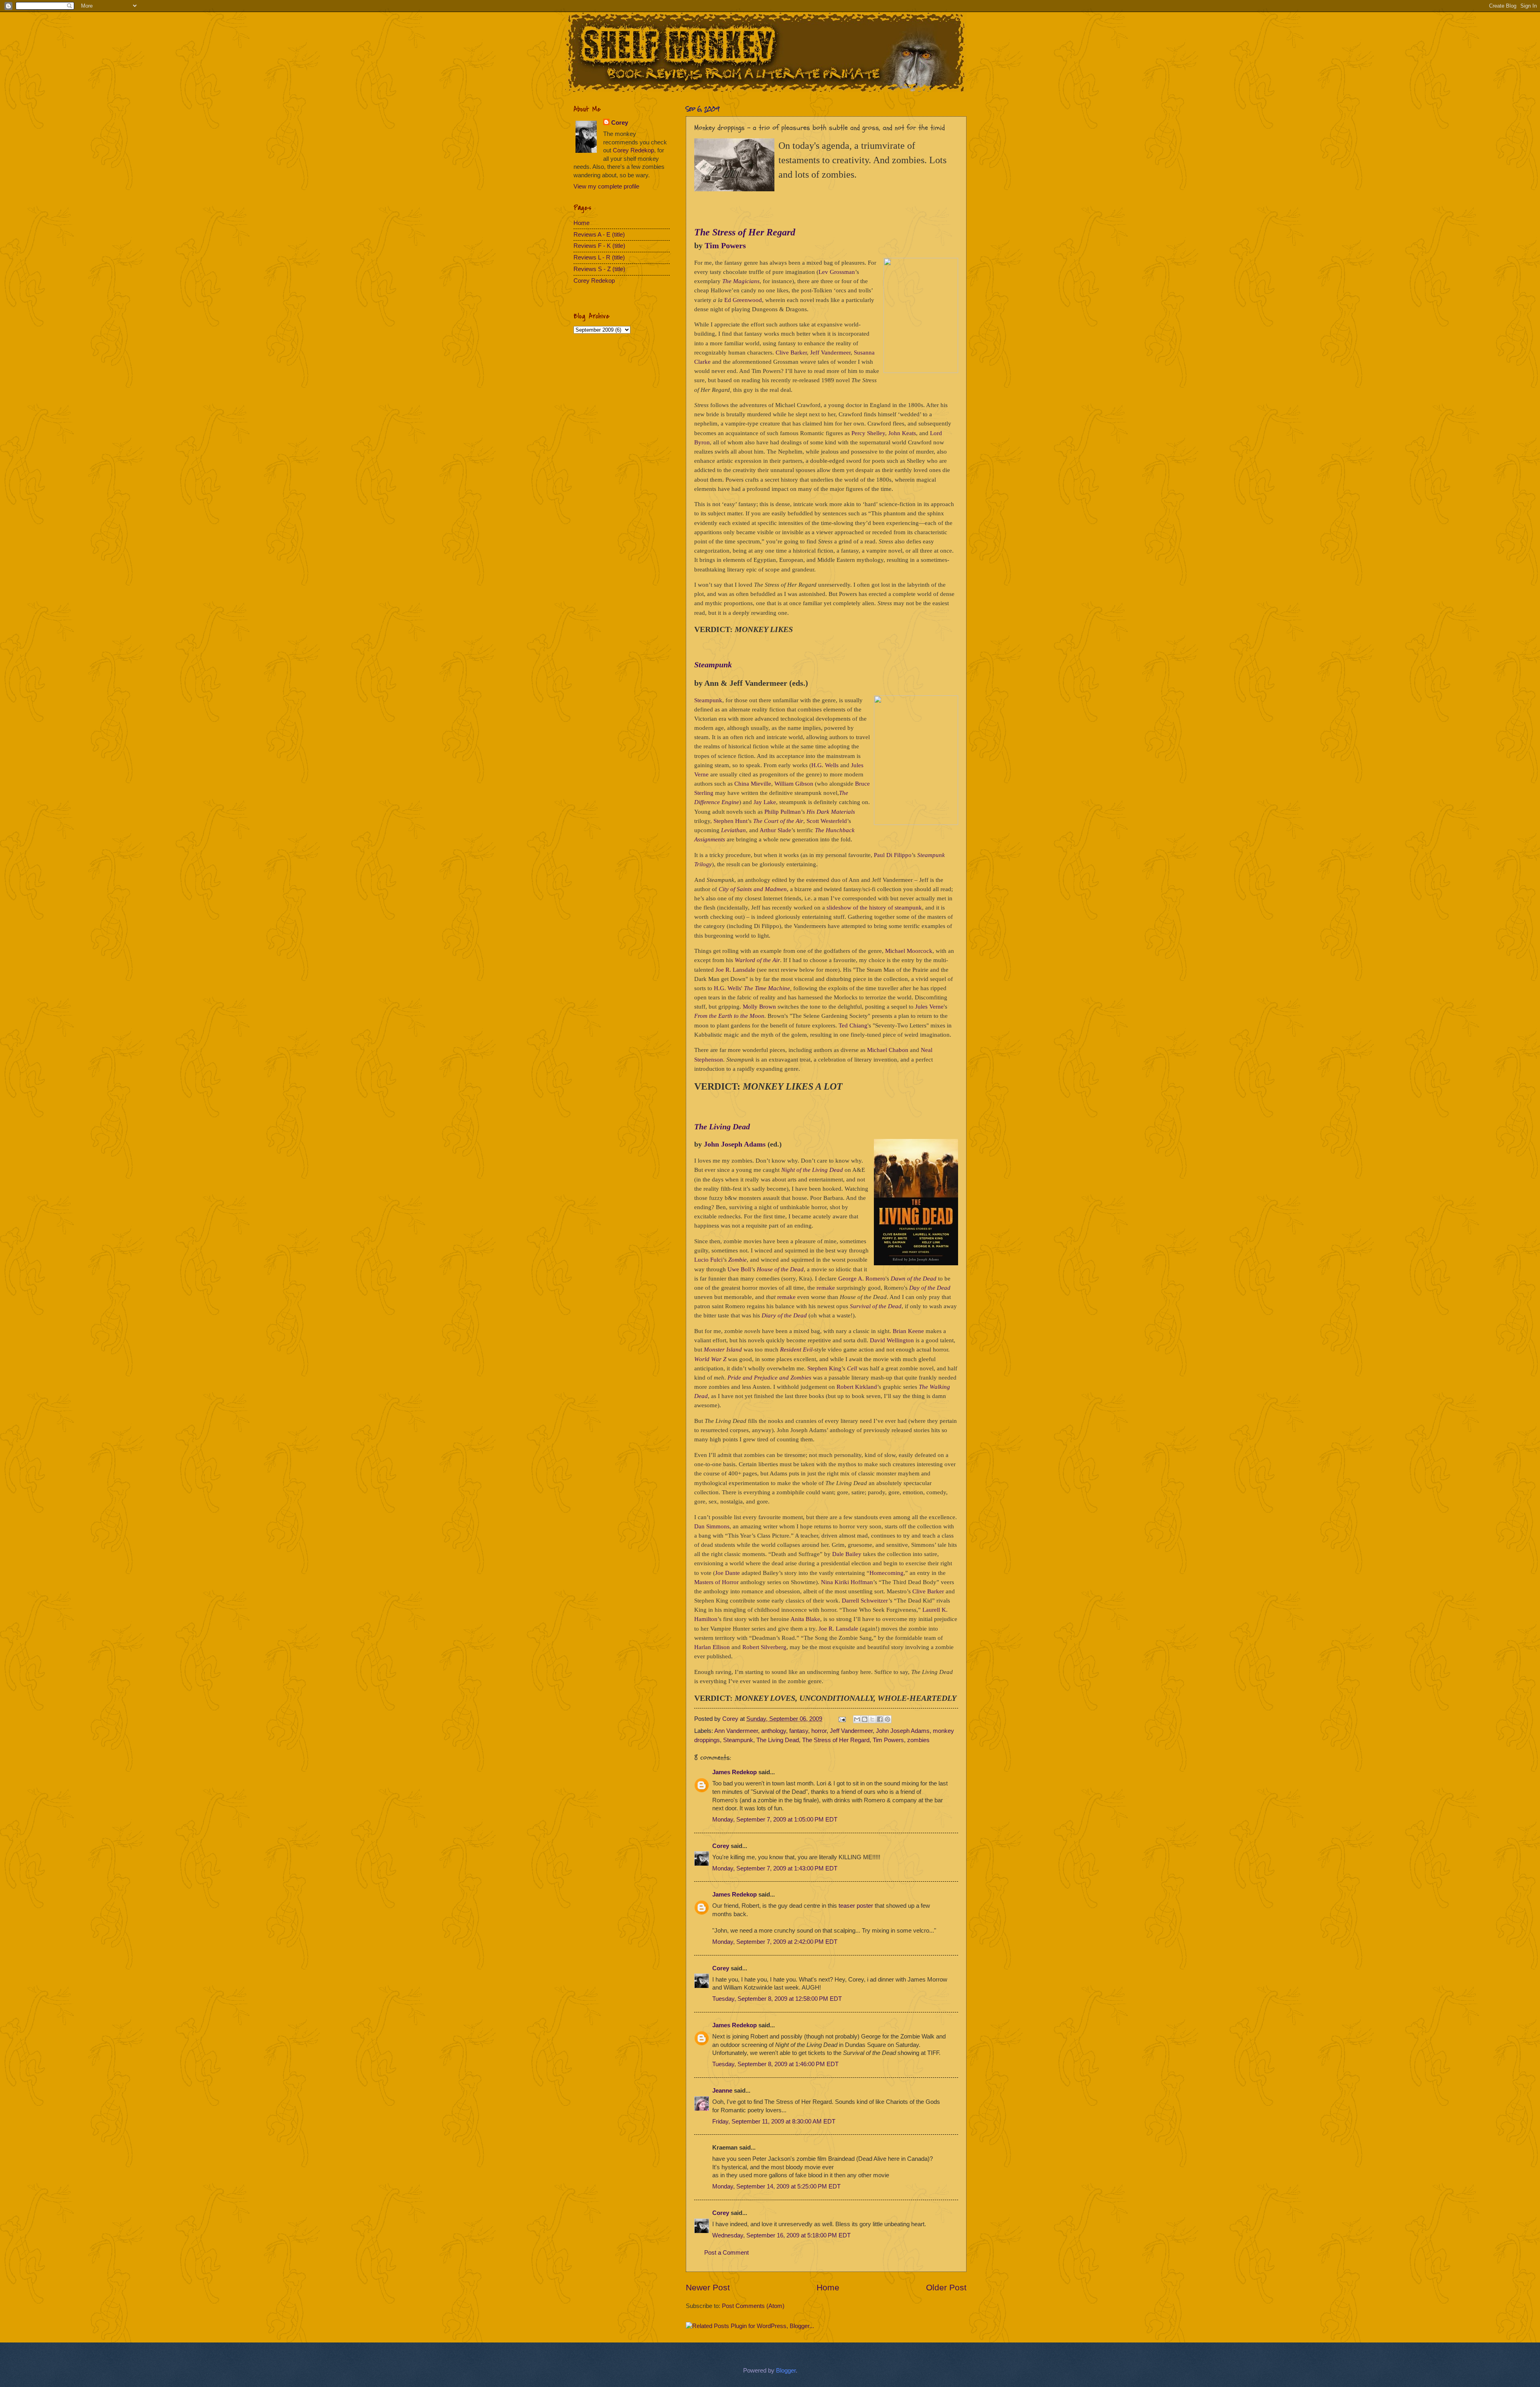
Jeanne (722, 2091)
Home (828, 2287)
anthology (774, 1731)
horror (819, 1731)
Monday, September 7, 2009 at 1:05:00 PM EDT (775, 1820)
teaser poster (856, 1906)
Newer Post (708, 2287)
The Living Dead (778, 1740)
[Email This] (857, 1719)
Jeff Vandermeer (851, 1731)
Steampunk (738, 1740)
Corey (731, 1719)
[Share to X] (872, 1719)
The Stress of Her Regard (836, 1740)
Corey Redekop (633, 150)
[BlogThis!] (865, 1719)
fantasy (799, 1731)
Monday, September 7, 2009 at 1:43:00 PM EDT (775, 1868)
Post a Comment (726, 2253)
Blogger (786, 2371)
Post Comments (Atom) (753, 2306)
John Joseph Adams (903, 1731)
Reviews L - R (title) (599, 257)
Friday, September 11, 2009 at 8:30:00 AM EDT (774, 2122)
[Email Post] (841, 1719)
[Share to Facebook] (880, 1719)
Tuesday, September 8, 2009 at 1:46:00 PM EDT (775, 2064)
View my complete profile (606, 186)
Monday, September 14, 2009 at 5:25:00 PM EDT (776, 2186)
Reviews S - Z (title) (599, 269)
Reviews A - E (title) (599, 235)
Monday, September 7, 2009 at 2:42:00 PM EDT (775, 1942)
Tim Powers (888, 1740)
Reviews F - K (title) (599, 246)
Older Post (946, 2287)
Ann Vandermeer (736, 1731)
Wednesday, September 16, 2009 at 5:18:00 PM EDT (781, 2235)
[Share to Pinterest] (888, 1719)
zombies (918, 1740)
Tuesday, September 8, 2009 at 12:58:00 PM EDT (777, 1999)
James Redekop (735, 1772)
